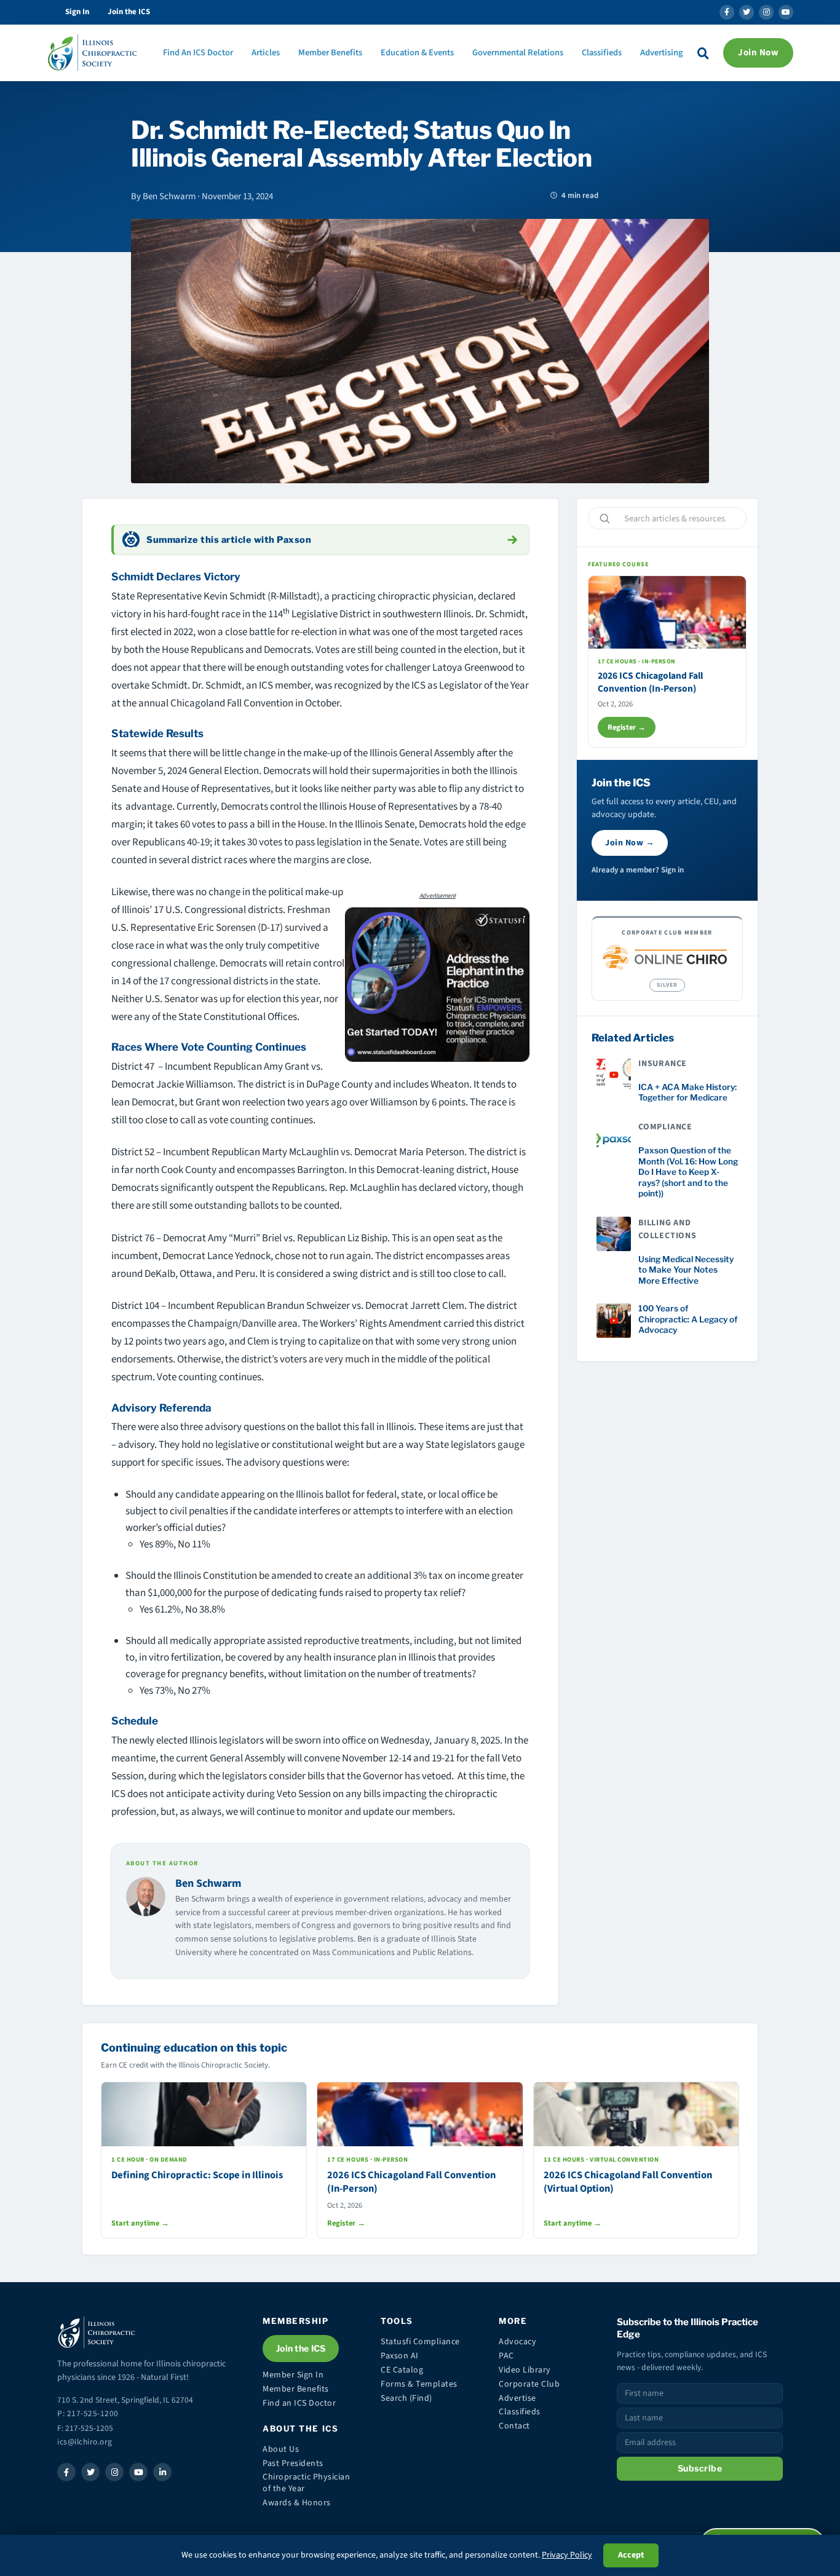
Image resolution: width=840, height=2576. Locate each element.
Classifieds (602, 53)
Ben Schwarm (208, 1883)
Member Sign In (293, 2375)
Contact (514, 2426)
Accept (631, 2555)
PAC (506, 2356)
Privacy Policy (567, 2555)
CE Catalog (402, 2370)
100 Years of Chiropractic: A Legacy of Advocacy (688, 1319)
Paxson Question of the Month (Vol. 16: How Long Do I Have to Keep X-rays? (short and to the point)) (688, 1172)
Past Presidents (293, 2463)
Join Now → (630, 843)
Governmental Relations (518, 53)
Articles (266, 53)
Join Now (758, 53)
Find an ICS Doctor (299, 2403)
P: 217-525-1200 (88, 2413)
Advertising (662, 53)
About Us (281, 2449)
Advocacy (517, 2342)
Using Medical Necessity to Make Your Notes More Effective (686, 1270)
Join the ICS (129, 12)
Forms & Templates (419, 2384)
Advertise (517, 2398)
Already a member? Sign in (638, 870)
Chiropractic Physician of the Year (306, 2483)
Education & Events (417, 53)
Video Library (525, 2370)
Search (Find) (406, 2398)
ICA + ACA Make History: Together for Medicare (687, 1092)
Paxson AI (400, 2356)
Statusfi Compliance (420, 2342)
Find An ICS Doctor (198, 53)
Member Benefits (330, 53)
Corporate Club (529, 2384)
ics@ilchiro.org (85, 2442)
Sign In (77, 12)
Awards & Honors (297, 2503)
